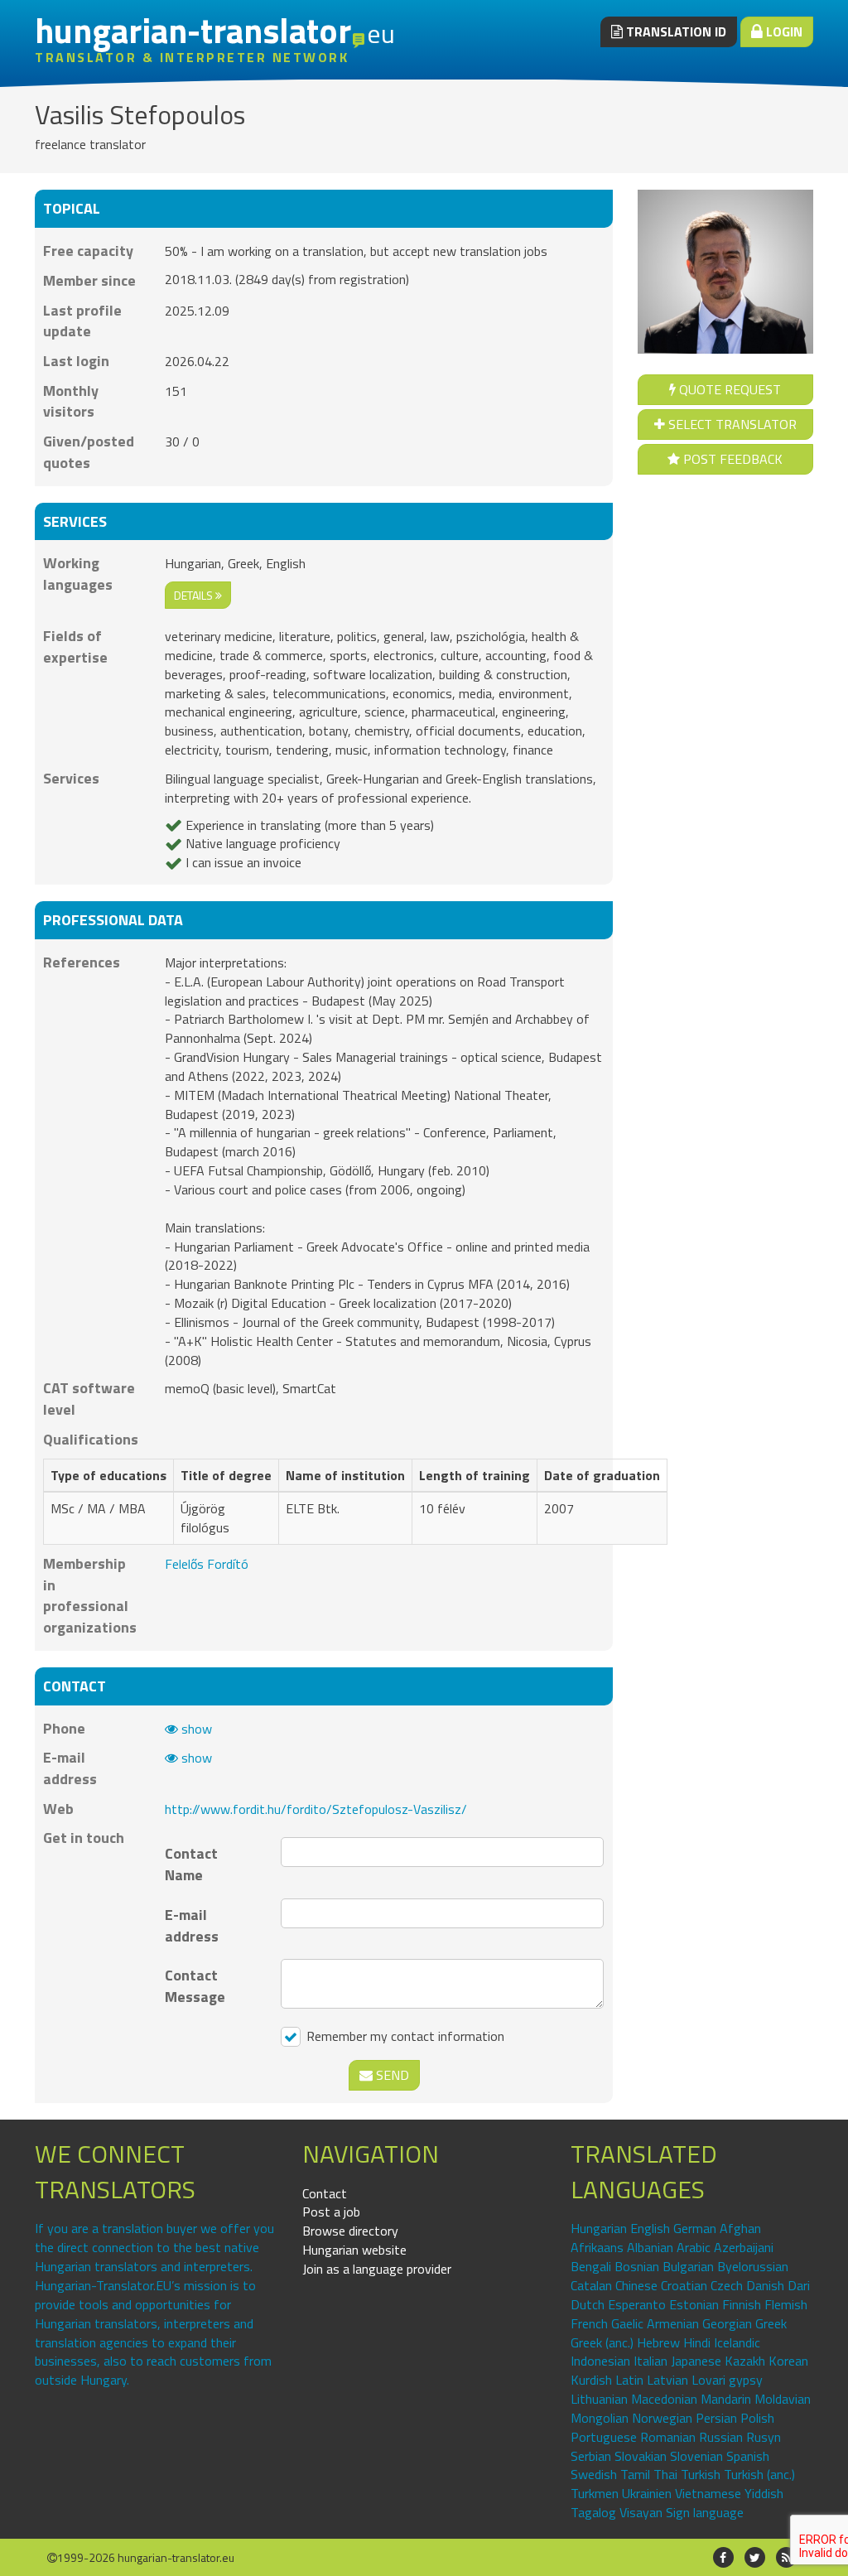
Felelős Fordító (207, 1564)
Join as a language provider (377, 2269)
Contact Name (191, 1864)
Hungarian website (354, 2250)
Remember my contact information (404, 2036)
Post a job (331, 2212)
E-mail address (192, 1925)
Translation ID (675, 31)
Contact (325, 2193)
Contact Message (195, 1985)
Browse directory (350, 2231)
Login (783, 31)
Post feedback (731, 459)
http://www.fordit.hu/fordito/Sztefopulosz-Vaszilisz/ (316, 1809)
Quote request (728, 389)
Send (391, 2075)
